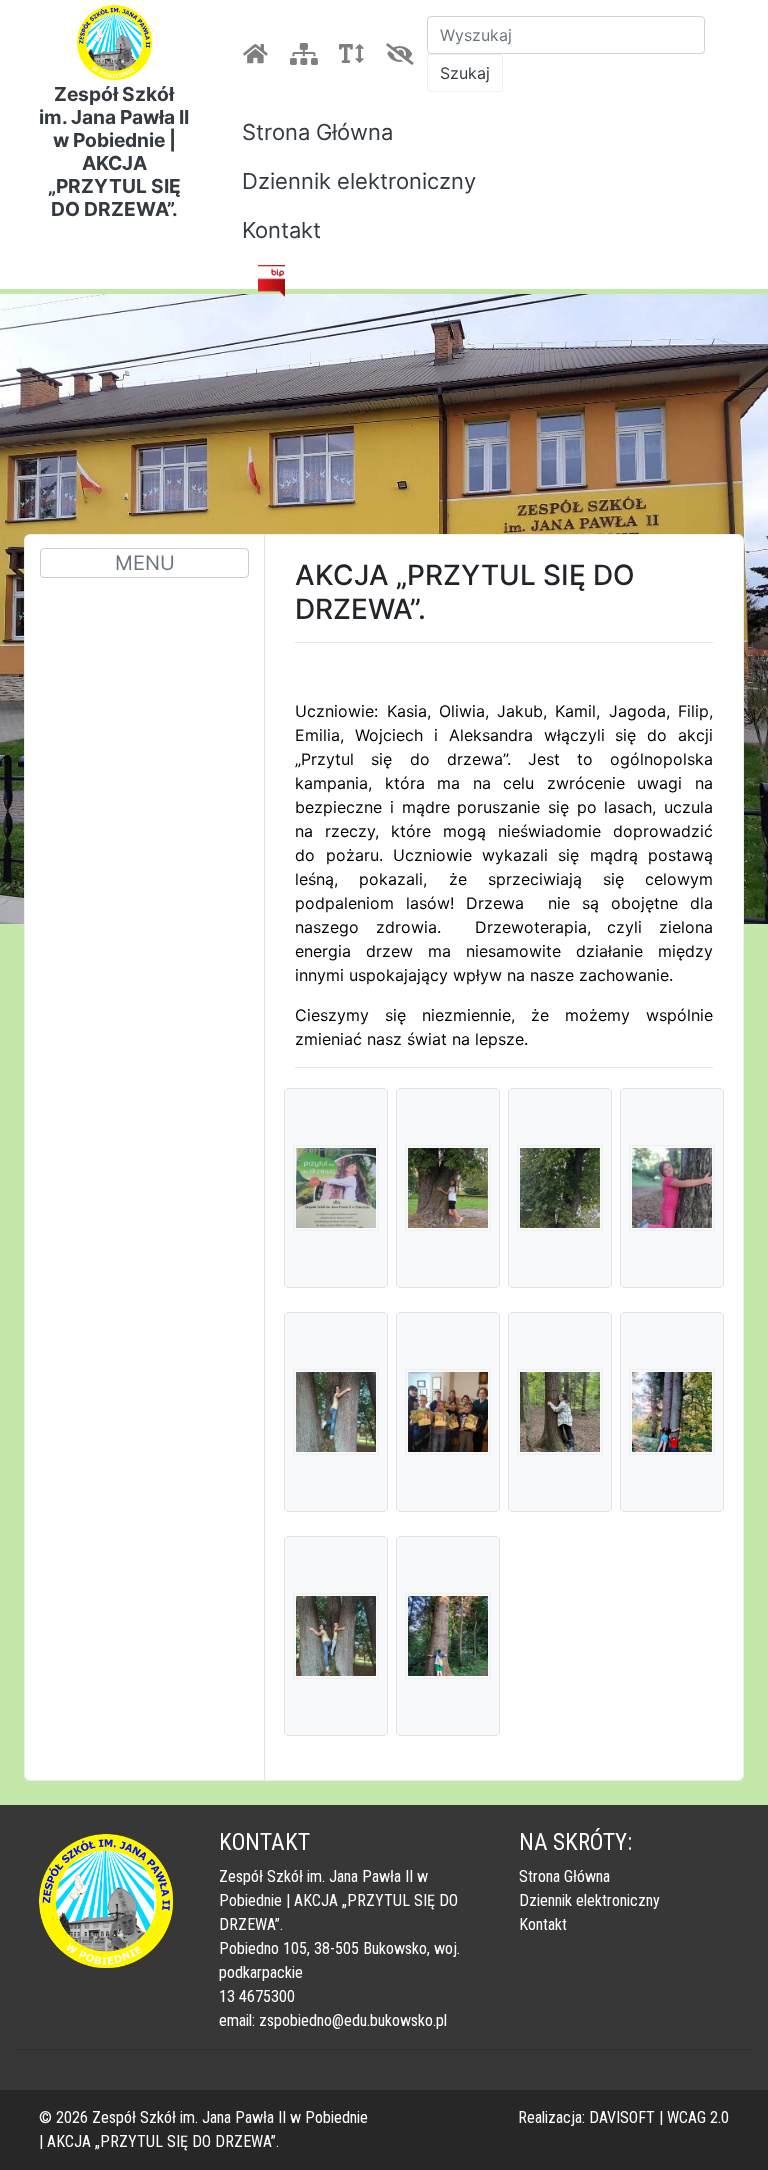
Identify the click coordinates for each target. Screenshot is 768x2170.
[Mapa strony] (307, 54)
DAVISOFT (622, 2117)
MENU (145, 563)
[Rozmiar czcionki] (355, 54)
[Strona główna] (259, 54)
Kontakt (281, 230)
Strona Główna (317, 132)
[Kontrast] (403, 54)
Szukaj (465, 73)
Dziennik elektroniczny (359, 181)
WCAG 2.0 (698, 2117)
